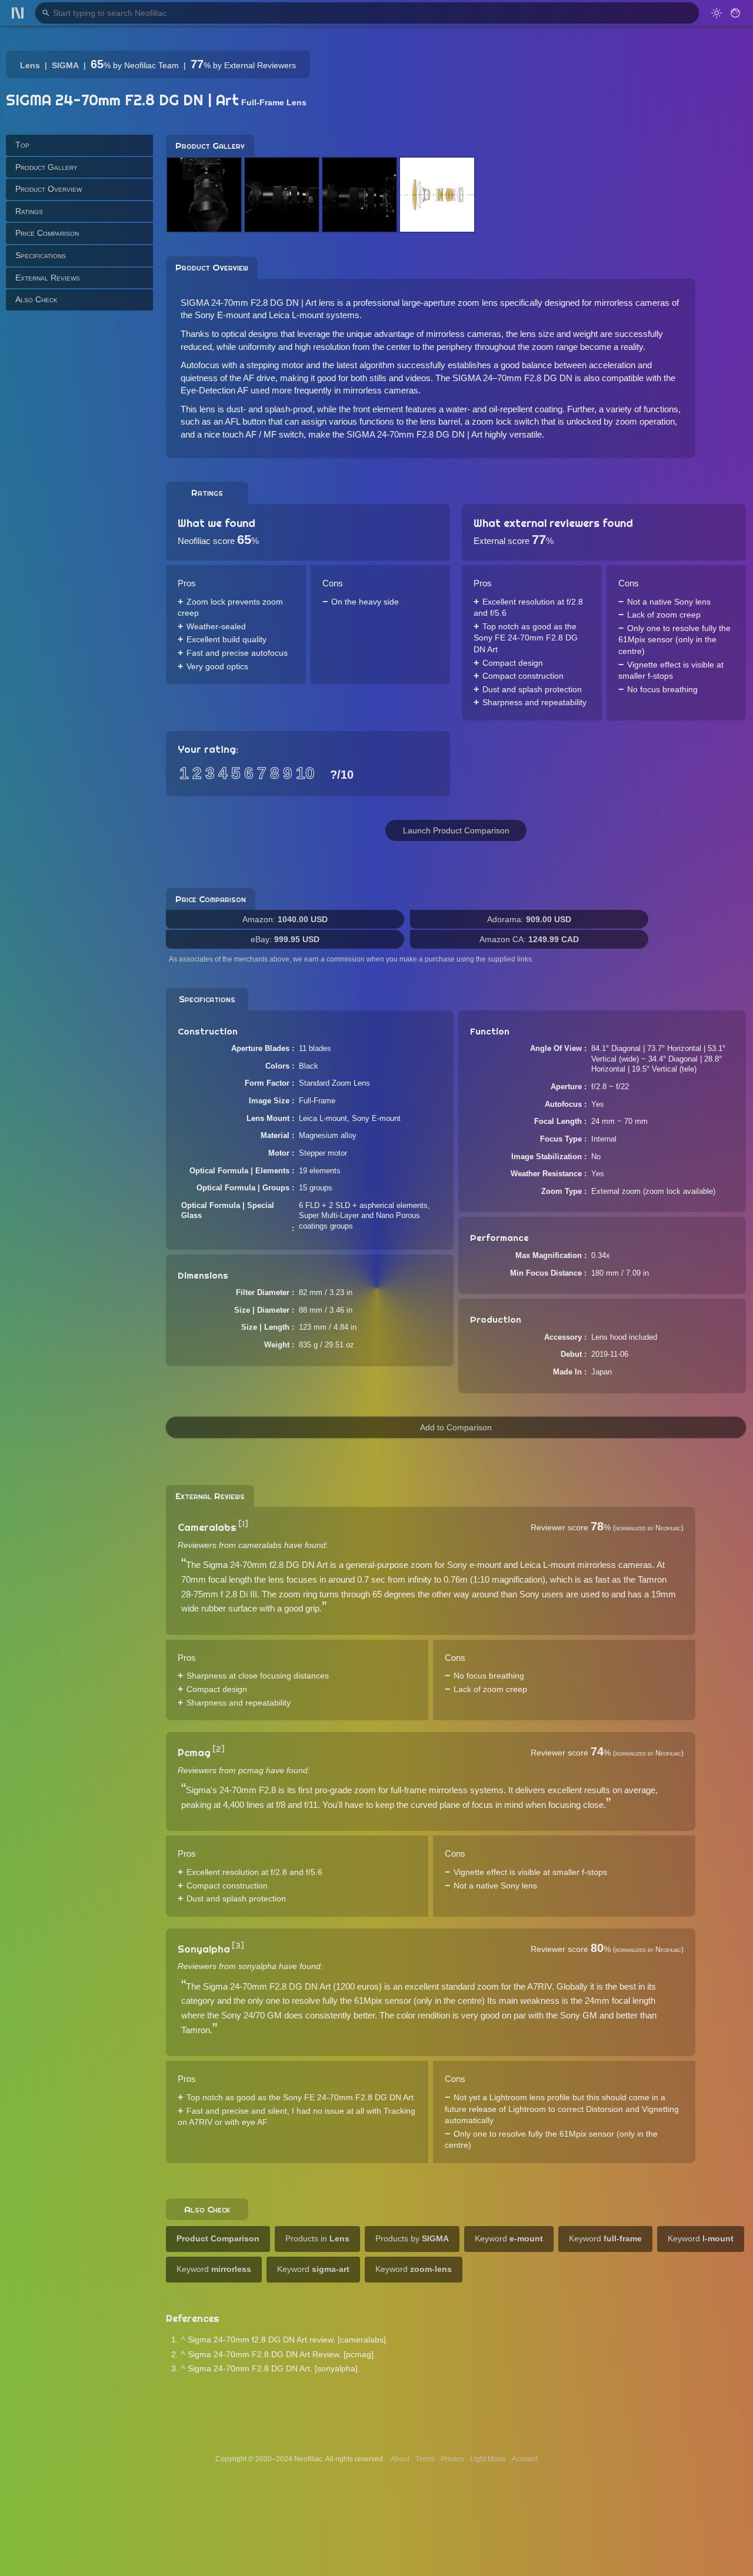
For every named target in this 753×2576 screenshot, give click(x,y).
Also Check (36, 299)
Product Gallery (46, 166)
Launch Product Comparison (456, 830)
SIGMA (65, 65)
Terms (425, 2459)
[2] (219, 1749)
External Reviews (48, 277)
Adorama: (529, 919)
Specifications (41, 255)
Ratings (29, 211)
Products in (317, 2238)
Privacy (452, 2459)
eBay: (285, 939)
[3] (238, 1946)
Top (22, 145)
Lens (30, 65)
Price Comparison (47, 233)
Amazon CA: (529, 939)
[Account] (735, 13)
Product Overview (49, 189)
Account (525, 2459)
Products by (412, 2238)
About (400, 2459)
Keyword (509, 2238)
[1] (243, 1524)
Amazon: (285, 919)
